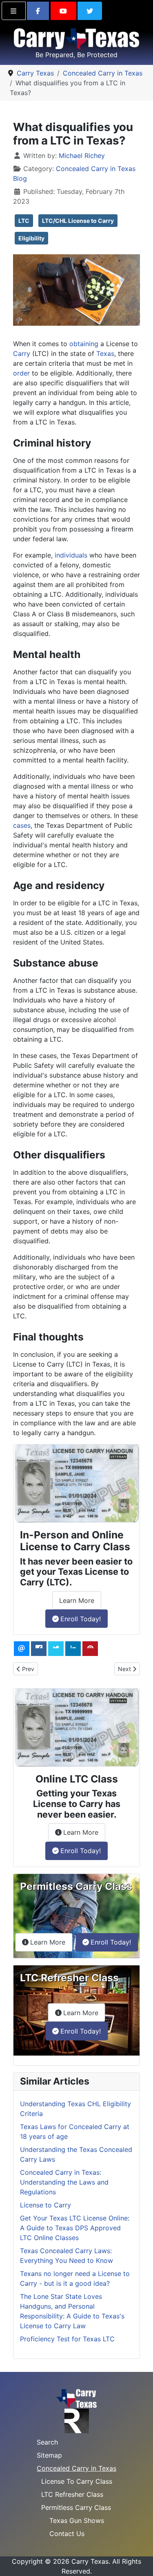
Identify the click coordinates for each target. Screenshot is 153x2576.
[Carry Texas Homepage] (76, 2398)
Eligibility (31, 238)
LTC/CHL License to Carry (78, 221)
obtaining (84, 344)
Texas (105, 353)
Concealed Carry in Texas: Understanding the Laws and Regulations (64, 2182)
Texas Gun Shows (77, 2520)
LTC (24, 221)
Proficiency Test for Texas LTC (67, 2339)
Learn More (80, 1603)
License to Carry (45, 2205)
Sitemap (49, 2455)
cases (22, 825)
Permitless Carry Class (76, 2507)
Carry (22, 353)
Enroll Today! (81, 1619)
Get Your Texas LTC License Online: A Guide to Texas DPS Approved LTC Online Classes (75, 2228)
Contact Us (67, 2534)
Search (47, 2442)
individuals (71, 555)
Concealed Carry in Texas (76, 2468)
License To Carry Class (77, 2481)
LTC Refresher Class (72, 2494)
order (21, 373)
